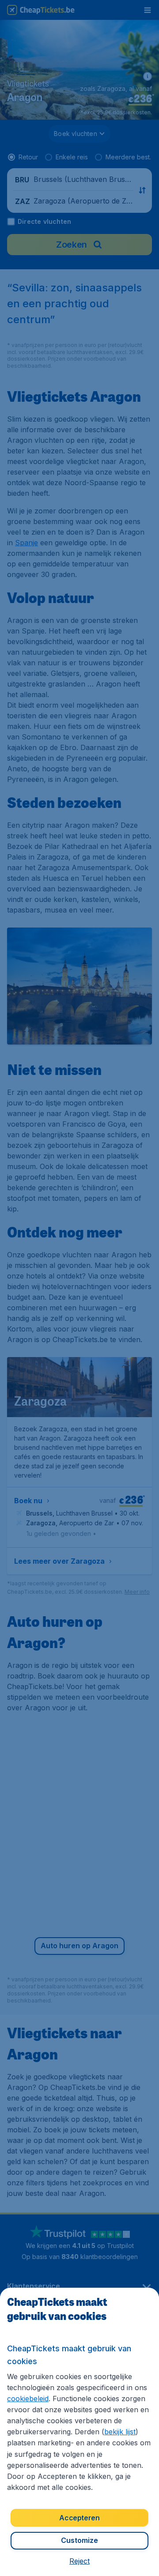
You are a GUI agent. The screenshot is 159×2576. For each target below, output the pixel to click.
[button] (79, 2561)
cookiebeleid (28, 2399)
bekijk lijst (120, 2432)
